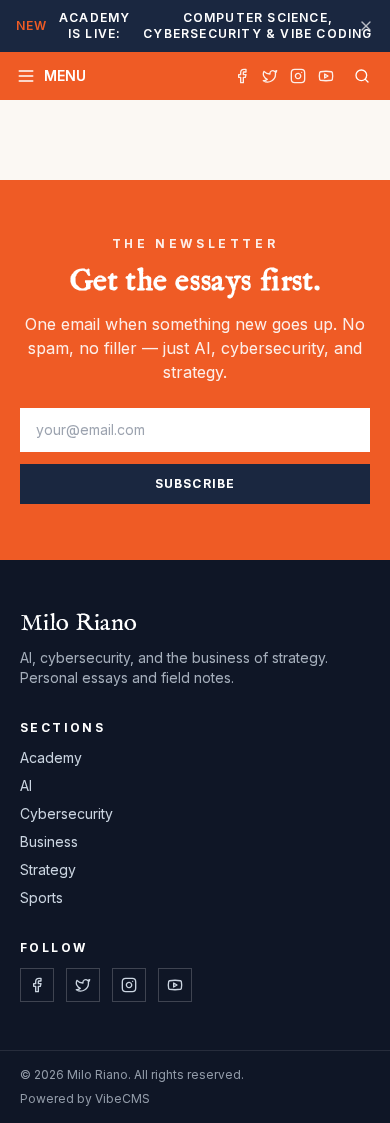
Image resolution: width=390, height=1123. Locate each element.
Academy (51, 757)
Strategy (48, 869)
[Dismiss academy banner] (366, 26)
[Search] (358, 76)
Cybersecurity (66, 813)
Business (49, 841)
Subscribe (195, 483)
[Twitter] (270, 76)
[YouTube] (326, 76)
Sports (41, 897)
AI (26, 785)
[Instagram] (298, 76)
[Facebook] (242, 76)
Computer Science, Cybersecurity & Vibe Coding (194, 25)
